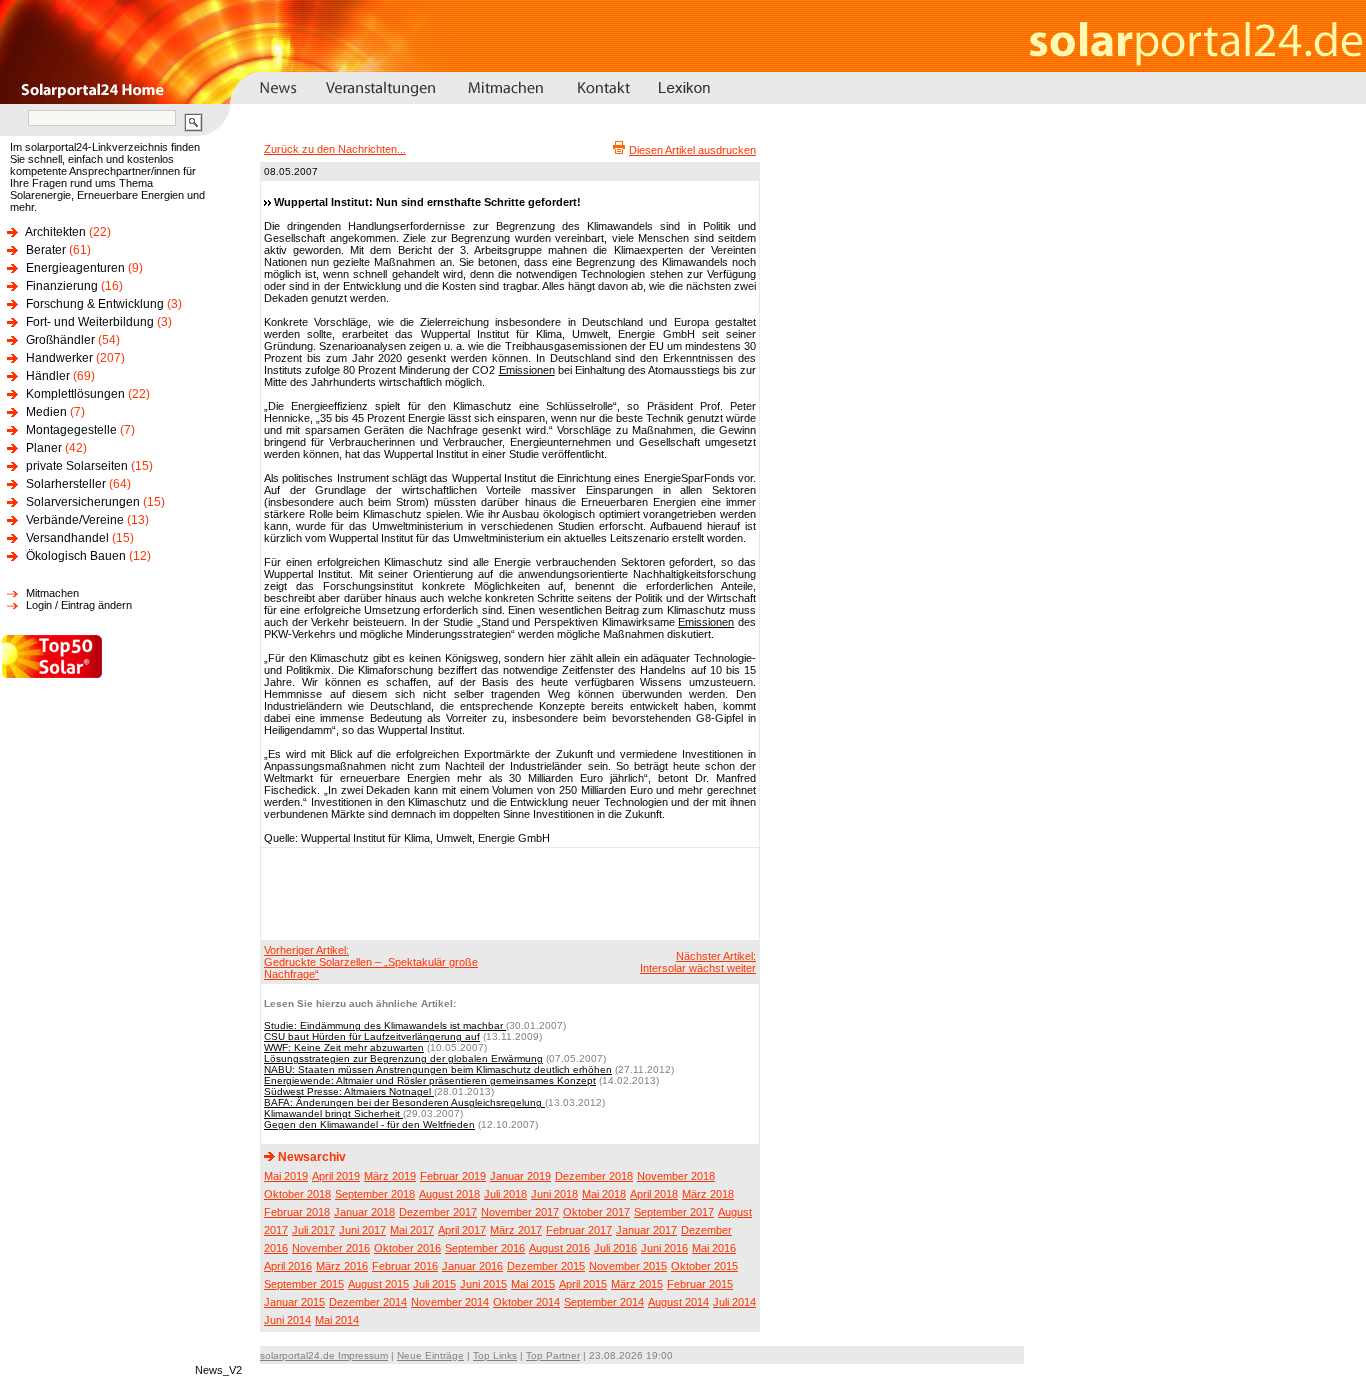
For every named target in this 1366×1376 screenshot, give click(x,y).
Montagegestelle (71, 430)
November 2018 (676, 1176)
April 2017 (462, 1230)
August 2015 (378, 1284)
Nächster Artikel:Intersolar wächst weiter (698, 962)
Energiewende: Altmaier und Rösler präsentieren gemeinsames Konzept (430, 1080)
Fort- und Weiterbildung (90, 322)
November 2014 (450, 1302)
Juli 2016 (615, 1248)
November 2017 (520, 1212)
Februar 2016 (405, 1266)
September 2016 (485, 1248)
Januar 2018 (364, 1212)
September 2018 (375, 1194)
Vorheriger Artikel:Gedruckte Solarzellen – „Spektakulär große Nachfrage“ (371, 962)
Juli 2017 (313, 1230)
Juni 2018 (554, 1194)
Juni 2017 (362, 1230)
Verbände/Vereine (75, 520)
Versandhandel (67, 538)
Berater (46, 250)
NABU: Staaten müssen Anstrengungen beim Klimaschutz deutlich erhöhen (438, 1069)
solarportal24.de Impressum (324, 1355)
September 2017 (674, 1212)
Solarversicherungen (83, 502)
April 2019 (336, 1176)
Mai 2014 (337, 1320)
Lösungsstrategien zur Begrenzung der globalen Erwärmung (403, 1058)
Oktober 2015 (704, 1266)
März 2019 (390, 1176)
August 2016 (559, 1248)
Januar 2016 (472, 1266)
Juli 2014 (734, 1302)
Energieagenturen (75, 268)
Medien (46, 412)
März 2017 (516, 1230)
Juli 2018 (505, 1194)
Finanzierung (62, 286)
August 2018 (449, 1194)
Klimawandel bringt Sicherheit (333, 1113)
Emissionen (527, 370)
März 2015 (637, 1284)
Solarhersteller (66, 484)
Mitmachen (52, 593)
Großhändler (60, 340)
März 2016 (342, 1266)
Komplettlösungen (75, 394)
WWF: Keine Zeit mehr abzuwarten (344, 1047)
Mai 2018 (604, 1194)
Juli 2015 (434, 1284)
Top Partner (553, 1355)
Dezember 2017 (438, 1212)
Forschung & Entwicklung (95, 304)
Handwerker (59, 358)
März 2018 (708, 1194)
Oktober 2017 (596, 1212)
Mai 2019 (286, 1176)
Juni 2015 (483, 1284)
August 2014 (678, 1302)
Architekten (55, 232)
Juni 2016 (664, 1248)
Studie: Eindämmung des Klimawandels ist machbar (385, 1025)
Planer (44, 448)
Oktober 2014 (526, 1302)
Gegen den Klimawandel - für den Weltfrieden (369, 1124)
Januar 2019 (520, 1176)
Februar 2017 (579, 1230)
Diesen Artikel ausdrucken (692, 150)
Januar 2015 (294, 1302)
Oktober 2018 (297, 1194)
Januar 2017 (646, 1230)
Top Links (495, 1355)
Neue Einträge (430, 1355)
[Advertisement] (507, 893)
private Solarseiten (77, 466)
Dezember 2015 (546, 1266)
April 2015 (583, 1284)
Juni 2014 (287, 1320)
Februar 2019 (453, 1176)
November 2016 (331, 1248)
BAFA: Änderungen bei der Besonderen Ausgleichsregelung (404, 1102)
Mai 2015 (533, 1284)
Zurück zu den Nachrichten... (335, 149)
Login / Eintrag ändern (79, 605)
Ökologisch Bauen (76, 556)
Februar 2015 (700, 1284)
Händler (48, 376)
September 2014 (604, 1302)
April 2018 (654, 1194)
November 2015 (628, 1266)
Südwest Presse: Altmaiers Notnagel (349, 1091)
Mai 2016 (714, 1248)
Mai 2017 (412, 1230)
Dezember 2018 (594, 1176)
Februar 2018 (297, 1212)
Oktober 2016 (407, 1248)
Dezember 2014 (368, 1302)
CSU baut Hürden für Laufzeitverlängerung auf (372, 1036)
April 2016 (288, 1266)
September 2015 (304, 1284)
